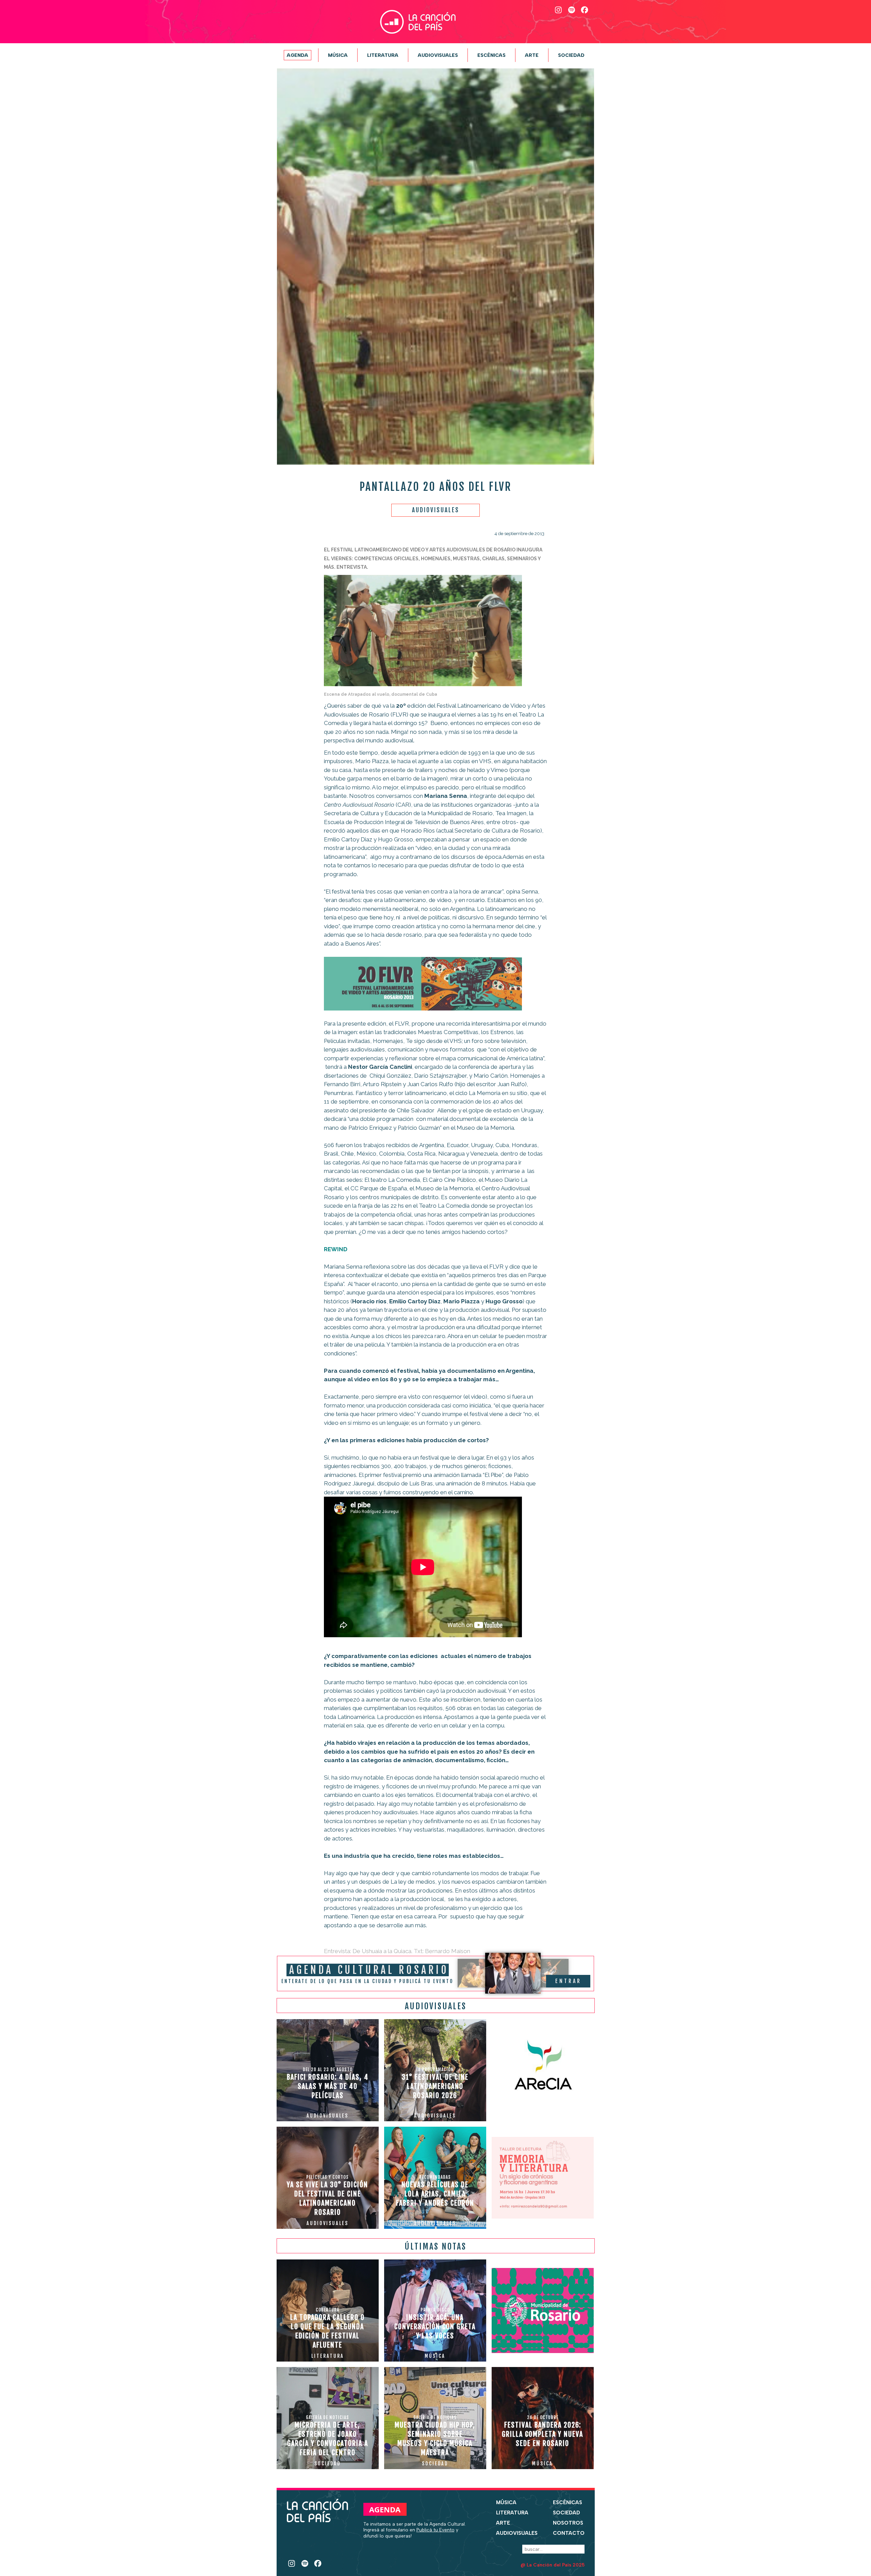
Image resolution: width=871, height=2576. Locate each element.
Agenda (298, 55)
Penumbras (339, 1093)
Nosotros (568, 2523)
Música (338, 55)
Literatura (383, 55)
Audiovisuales (438, 55)
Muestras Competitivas (448, 1032)
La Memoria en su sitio (498, 1093)
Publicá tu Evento (435, 2530)
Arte (532, 55)
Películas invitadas (347, 1041)
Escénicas (491, 55)
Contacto (569, 2533)
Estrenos (502, 1032)
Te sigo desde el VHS (434, 1041)
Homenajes (388, 1041)
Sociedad (571, 55)
